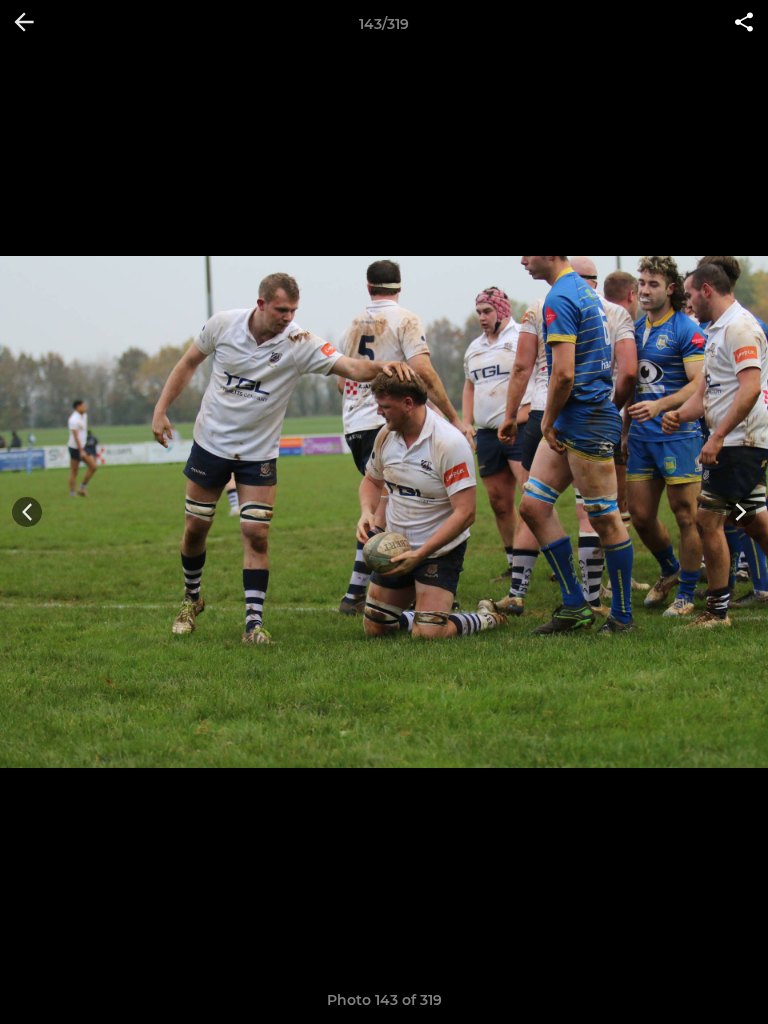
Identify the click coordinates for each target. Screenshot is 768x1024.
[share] (744, 24)
